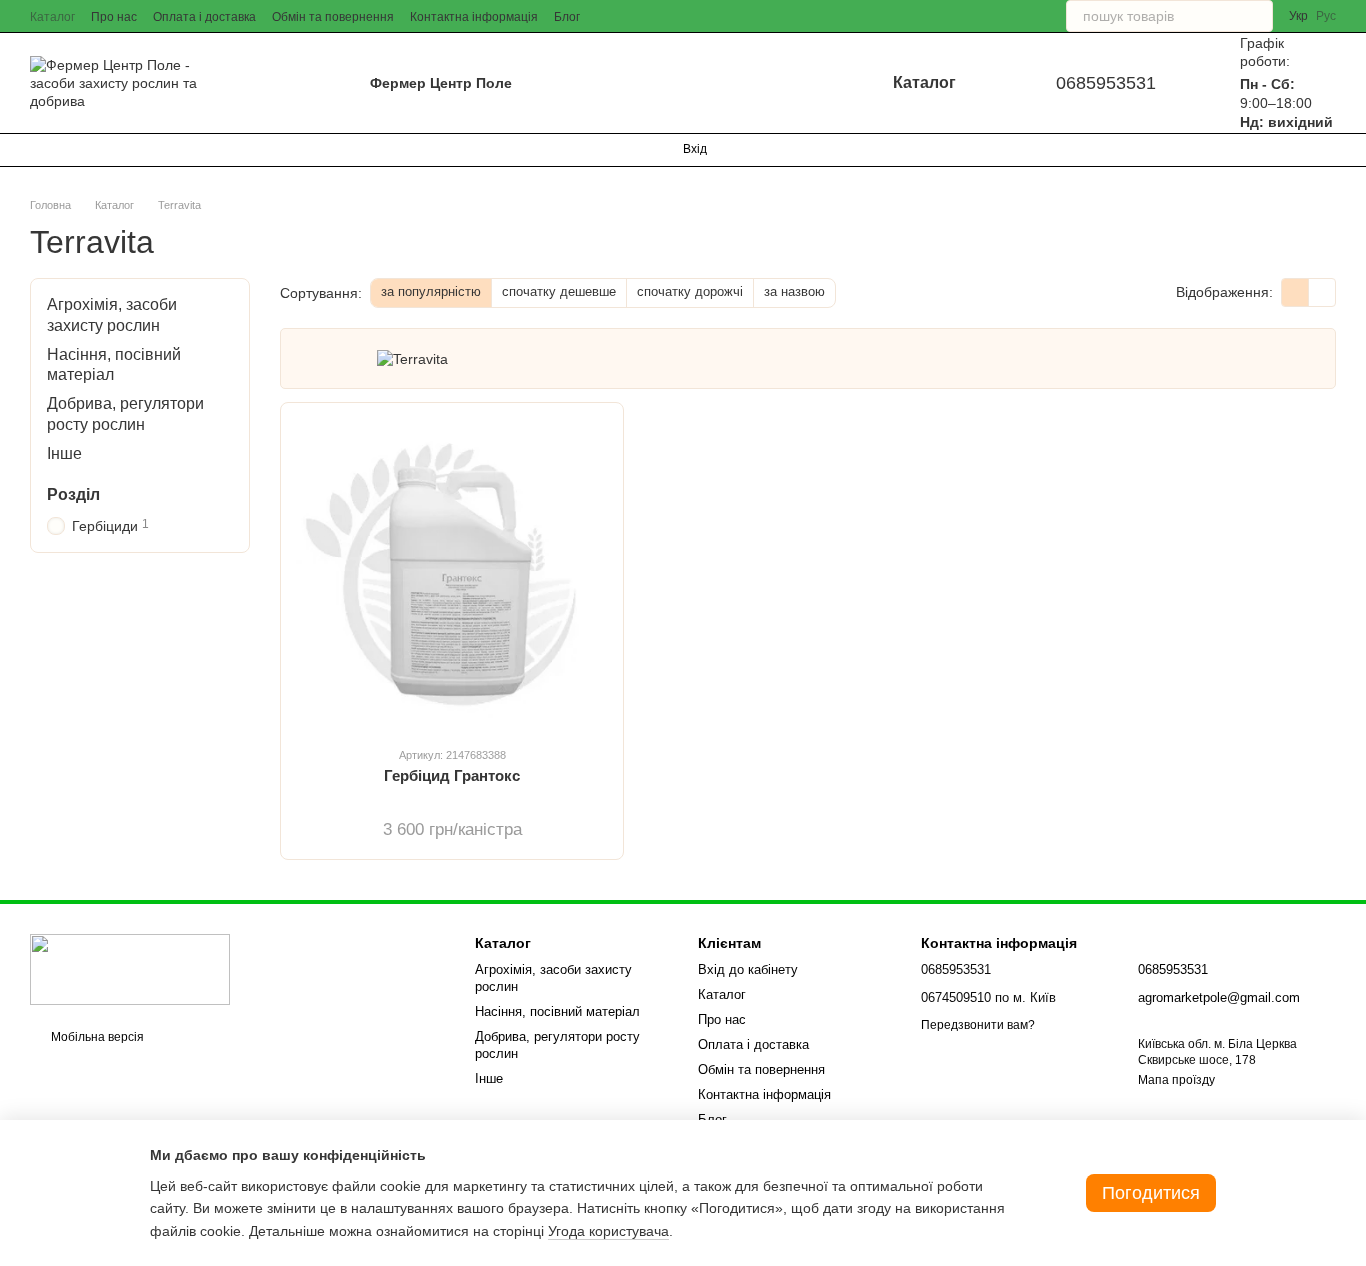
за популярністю (431, 291)
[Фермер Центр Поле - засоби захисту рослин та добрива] (130, 969)
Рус (1326, 16)
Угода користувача (608, 1231)
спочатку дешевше (559, 291)
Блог (567, 17)
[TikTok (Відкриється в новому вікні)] (62, 150)
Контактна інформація (474, 17)
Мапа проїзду (1176, 1080)
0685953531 (1106, 83)
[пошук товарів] (1257, 16)
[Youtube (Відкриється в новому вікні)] (110, 150)
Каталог (52, 17)
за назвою (794, 291)
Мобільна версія (96, 1037)
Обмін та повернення (333, 17)
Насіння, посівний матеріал (557, 1011)
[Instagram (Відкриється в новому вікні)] (38, 150)
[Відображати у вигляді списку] (1322, 292)
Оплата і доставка (204, 17)
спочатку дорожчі (690, 291)
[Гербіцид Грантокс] (452, 574)
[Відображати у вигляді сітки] (1295, 292)
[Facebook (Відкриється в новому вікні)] (86, 150)
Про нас (114, 17)
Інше (64, 453)
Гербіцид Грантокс (452, 775)
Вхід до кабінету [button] (748, 969)
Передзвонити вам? (978, 1025)
